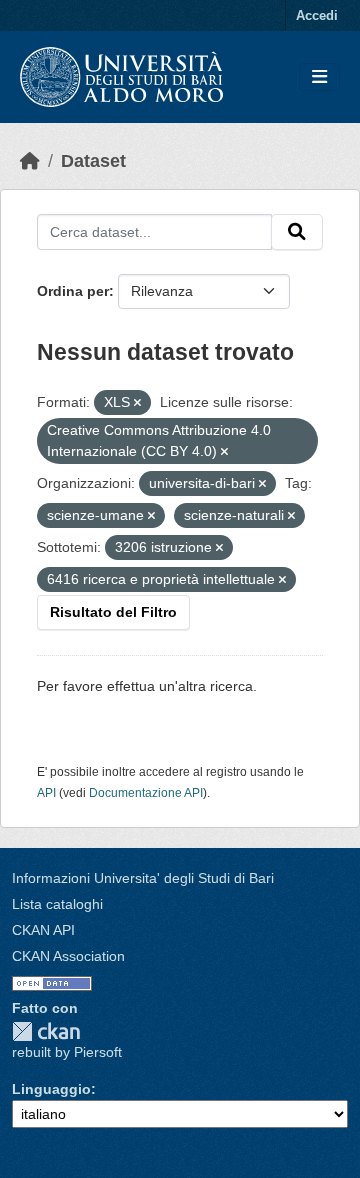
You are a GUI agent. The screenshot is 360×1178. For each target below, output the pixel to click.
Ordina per (73, 291)
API (46, 793)
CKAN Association (68, 956)
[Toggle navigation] (319, 77)
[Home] (30, 161)
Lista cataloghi (57, 904)
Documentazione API (146, 793)
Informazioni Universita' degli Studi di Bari (143, 878)
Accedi (317, 15)
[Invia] (297, 232)
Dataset (93, 161)
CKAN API (43, 930)
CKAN (46, 1031)
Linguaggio (51, 1089)
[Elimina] (137, 403)
